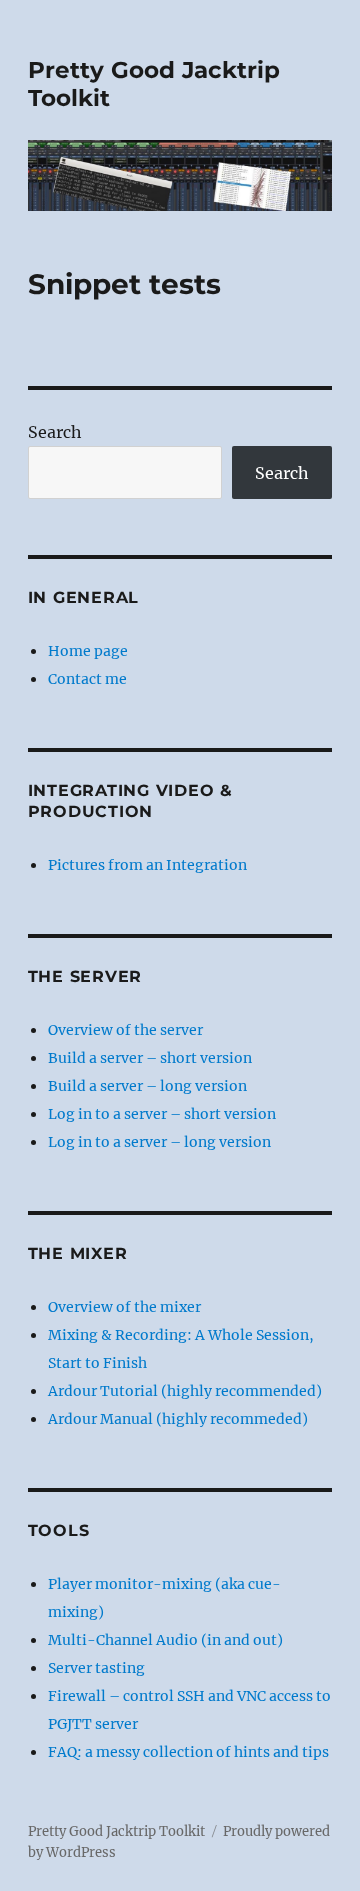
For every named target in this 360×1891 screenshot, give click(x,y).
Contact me (87, 679)
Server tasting (96, 1668)
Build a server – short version (150, 1058)
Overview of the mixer (124, 1307)
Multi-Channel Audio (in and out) (165, 1640)
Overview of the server (125, 1030)
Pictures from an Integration (147, 865)
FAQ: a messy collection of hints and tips (188, 1752)
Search (55, 432)
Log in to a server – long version (159, 1142)
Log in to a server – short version (162, 1114)
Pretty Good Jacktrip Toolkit (116, 1831)
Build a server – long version (147, 1086)
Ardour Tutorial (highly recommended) (185, 1391)
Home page (88, 651)
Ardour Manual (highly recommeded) (178, 1419)
